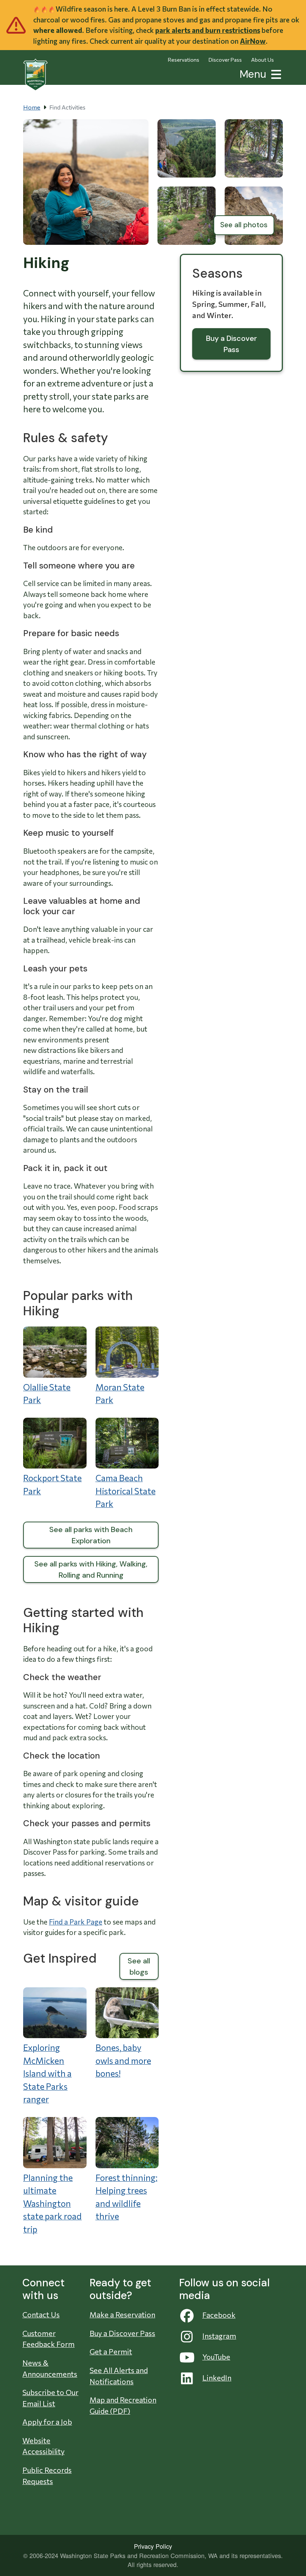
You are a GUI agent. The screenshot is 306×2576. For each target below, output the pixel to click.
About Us (263, 60)
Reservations (184, 60)
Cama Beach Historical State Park (126, 1491)
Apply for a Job (47, 2422)
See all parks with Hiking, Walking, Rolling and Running (91, 1569)
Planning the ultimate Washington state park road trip (52, 2203)
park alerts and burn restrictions (208, 30)
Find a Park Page (76, 1922)
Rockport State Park (52, 1484)
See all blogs (139, 1966)
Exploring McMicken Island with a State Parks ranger (47, 2073)
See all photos (244, 225)
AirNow (253, 41)
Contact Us (41, 2314)
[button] (275, 73)
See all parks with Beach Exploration (91, 1535)
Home (32, 107)
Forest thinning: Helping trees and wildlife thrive (127, 2197)
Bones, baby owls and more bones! (123, 2060)
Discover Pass (225, 60)
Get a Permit (111, 2351)
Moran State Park (120, 1394)
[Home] (35, 75)
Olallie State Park (47, 1394)
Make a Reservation (122, 2314)
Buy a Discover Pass (232, 344)
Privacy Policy (153, 2546)
